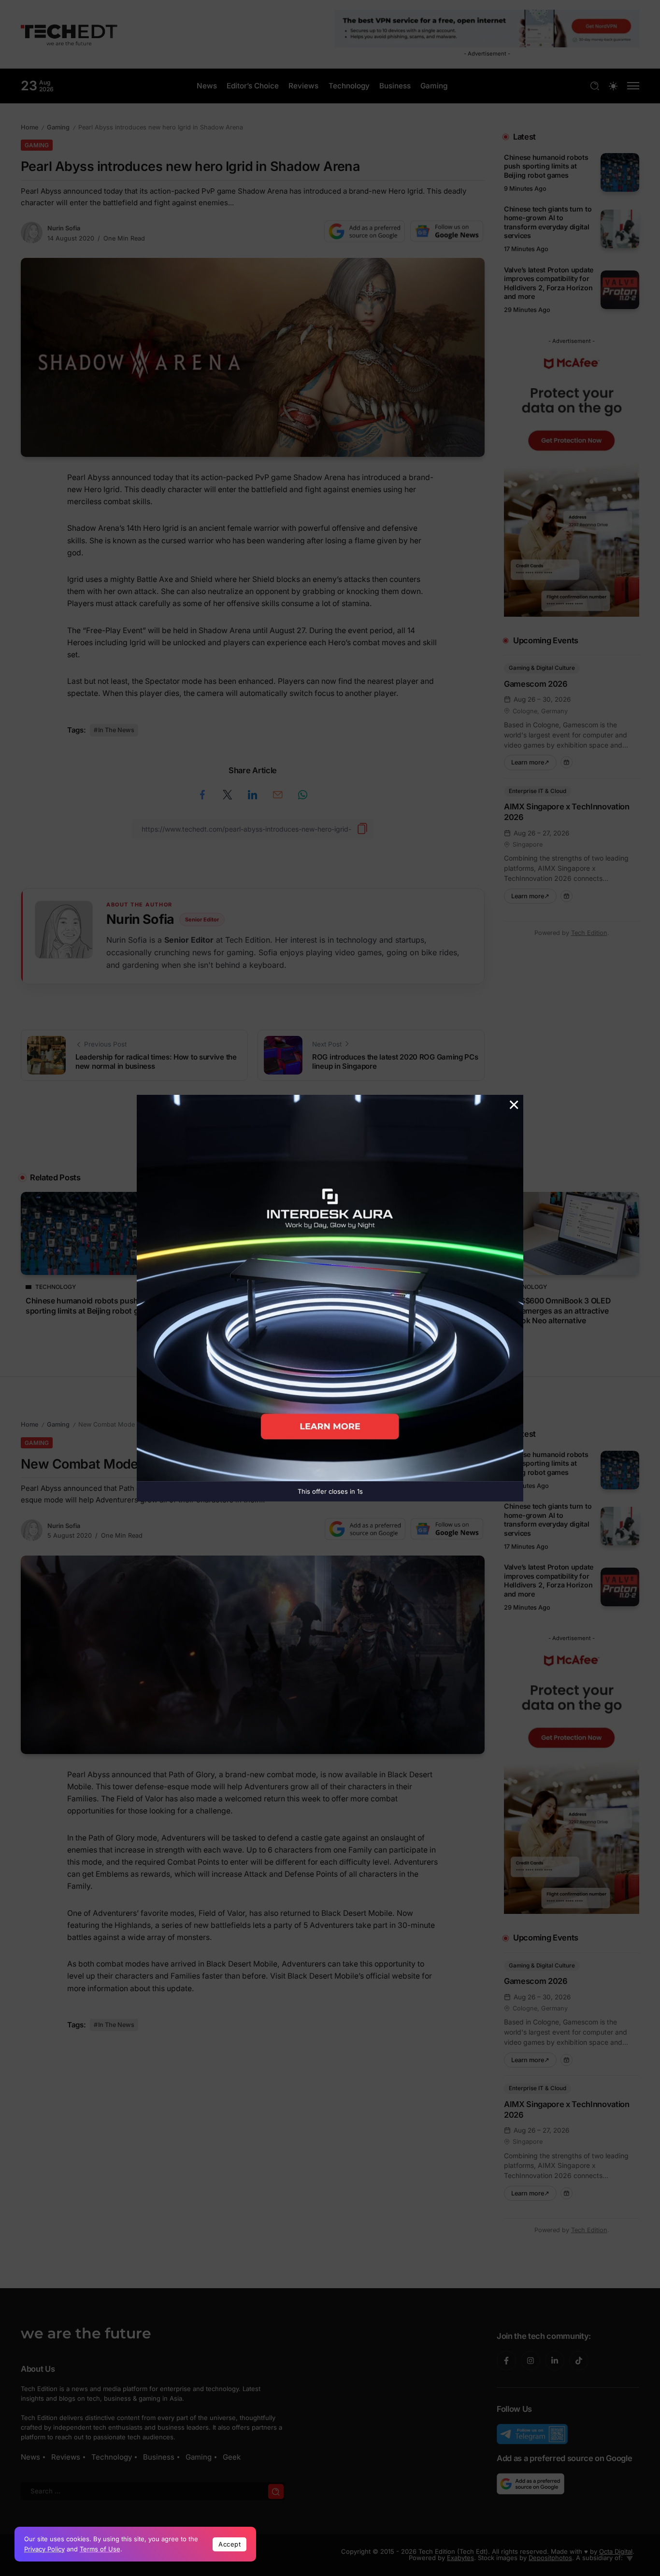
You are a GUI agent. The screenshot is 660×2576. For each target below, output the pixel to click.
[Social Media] (506, 2361)
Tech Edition (589, 933)
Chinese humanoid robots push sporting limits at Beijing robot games (546, 166)
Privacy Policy (44, 2549)
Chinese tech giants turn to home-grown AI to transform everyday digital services (548, 222)
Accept (230, 2544)
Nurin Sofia (64, 228)
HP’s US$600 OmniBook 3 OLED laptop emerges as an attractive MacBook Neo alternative (554, 1311)
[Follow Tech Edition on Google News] (447, 231)
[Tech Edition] (69, 34)
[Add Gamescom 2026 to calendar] (567, 762)
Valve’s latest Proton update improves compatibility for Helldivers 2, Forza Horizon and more (549, 283)
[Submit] (276, 2491)
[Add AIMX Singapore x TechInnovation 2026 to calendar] (567, 896)
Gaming (58, 127)
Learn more (534, 760)
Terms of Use (100, 2549)
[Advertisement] (330, 1138)
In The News (116, 730)
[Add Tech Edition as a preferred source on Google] (365, 231)
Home (29, 127)
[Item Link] (620, 172)
